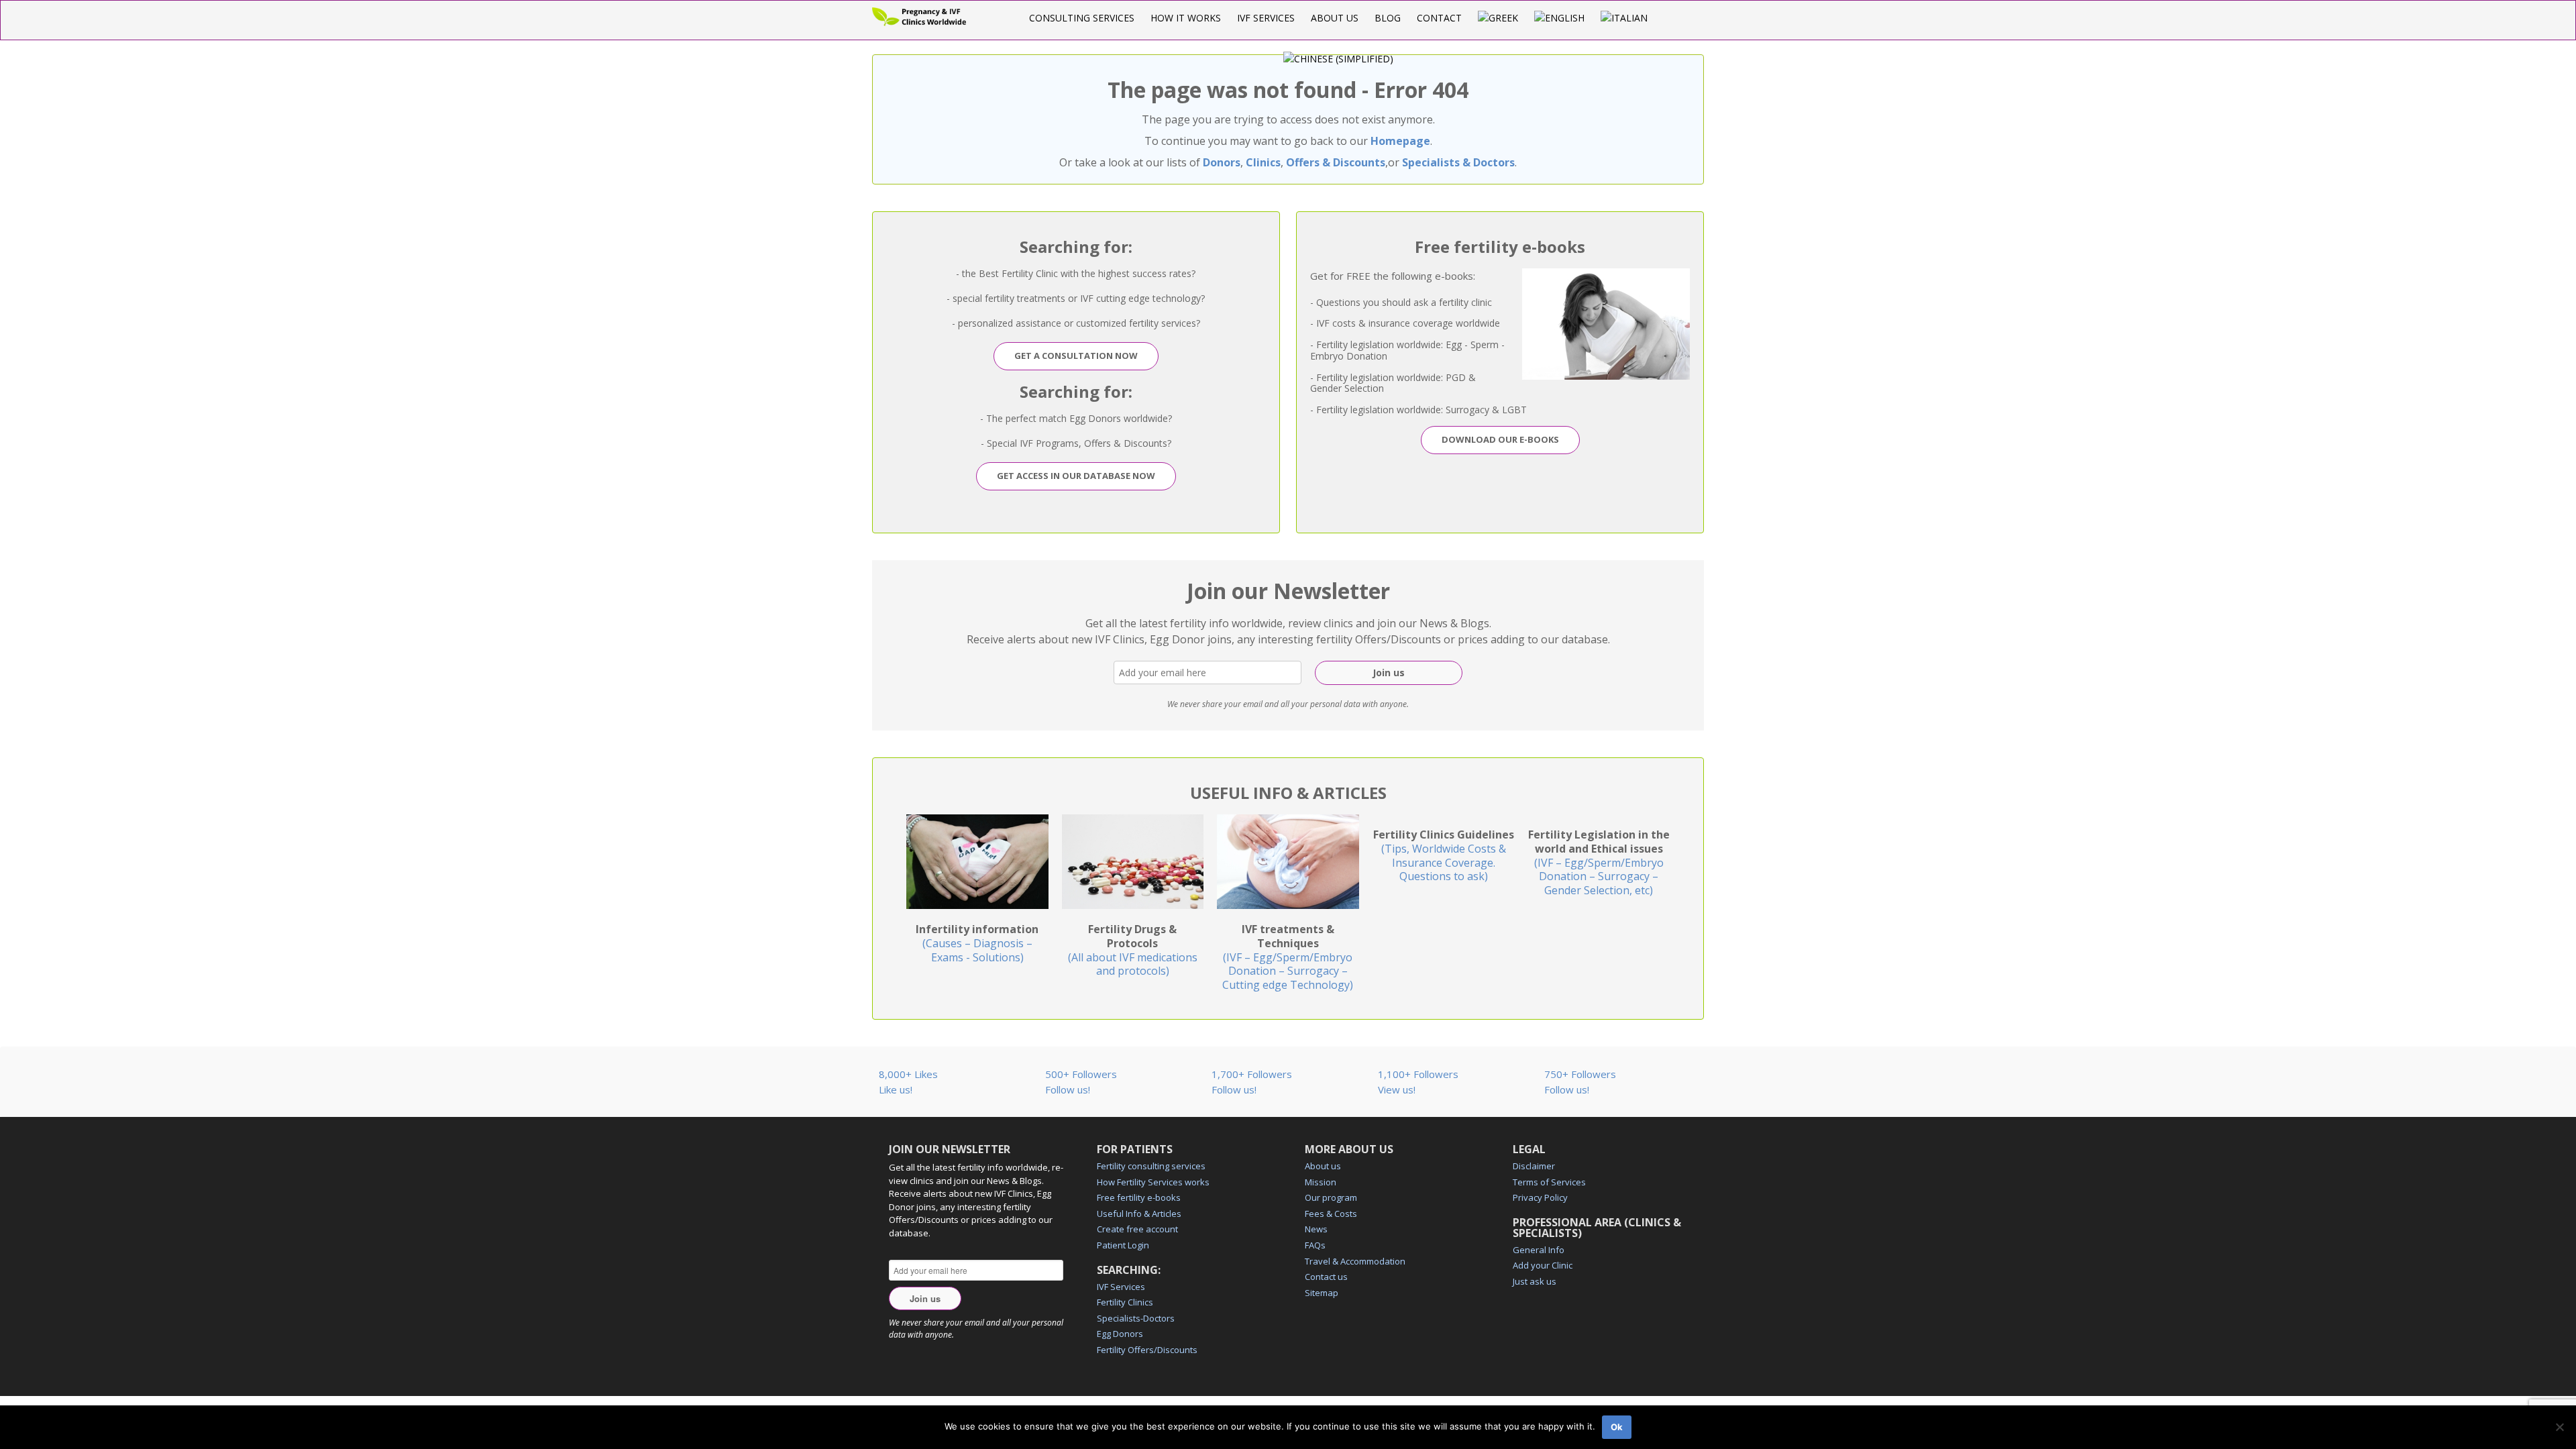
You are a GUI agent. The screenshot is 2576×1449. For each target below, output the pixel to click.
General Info (1539, 1250)
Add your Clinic (1543, 1265)
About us (1335, 18)
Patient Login (1123, 1245)
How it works (1186, 18)
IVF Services (1266, 18)
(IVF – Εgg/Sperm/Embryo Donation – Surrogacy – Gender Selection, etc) (1599, 862)
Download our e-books (1500, 439)
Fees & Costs (1331, 1214)
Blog (1388, 18)
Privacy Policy (1540, 1197)
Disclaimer (1534, 1166)
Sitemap (1322, 1293)
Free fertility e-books (1139, 1197)
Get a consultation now (1076, 356)
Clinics (1263, 162)
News (1316, 1229)
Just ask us (1535, 1281)
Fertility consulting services (1151, 1166)
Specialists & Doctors (1458, 162)
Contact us (1326, 1277)
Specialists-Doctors (1136, 1318)
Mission (1321, 1182)
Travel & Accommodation (1355, 1261)
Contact (1439, 18)
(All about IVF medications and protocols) (1133, 950)
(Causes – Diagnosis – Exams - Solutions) (977, 943)
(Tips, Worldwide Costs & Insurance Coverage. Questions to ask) (1444, 855)
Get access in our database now (1076, 476)
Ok (1617, 1427)
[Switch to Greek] (1498, 18)
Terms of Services (1549, 1182)
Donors (1222, 162)
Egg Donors (1120, 1334)
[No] (2559, 1427)
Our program (1331, 1197)
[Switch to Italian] (1624, 18)
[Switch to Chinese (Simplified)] (1338, 59)
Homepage (1400, 141)
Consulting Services (1082, 18)
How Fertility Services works (1153, 1182)
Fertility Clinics (1125, 1302)
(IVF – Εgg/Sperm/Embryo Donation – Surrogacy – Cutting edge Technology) (1288, 957)
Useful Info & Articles (1139, 1214)
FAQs (1315, 1245)
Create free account (1137, 1229)
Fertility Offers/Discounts (1147, 1350)
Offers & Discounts (1336, 162)
